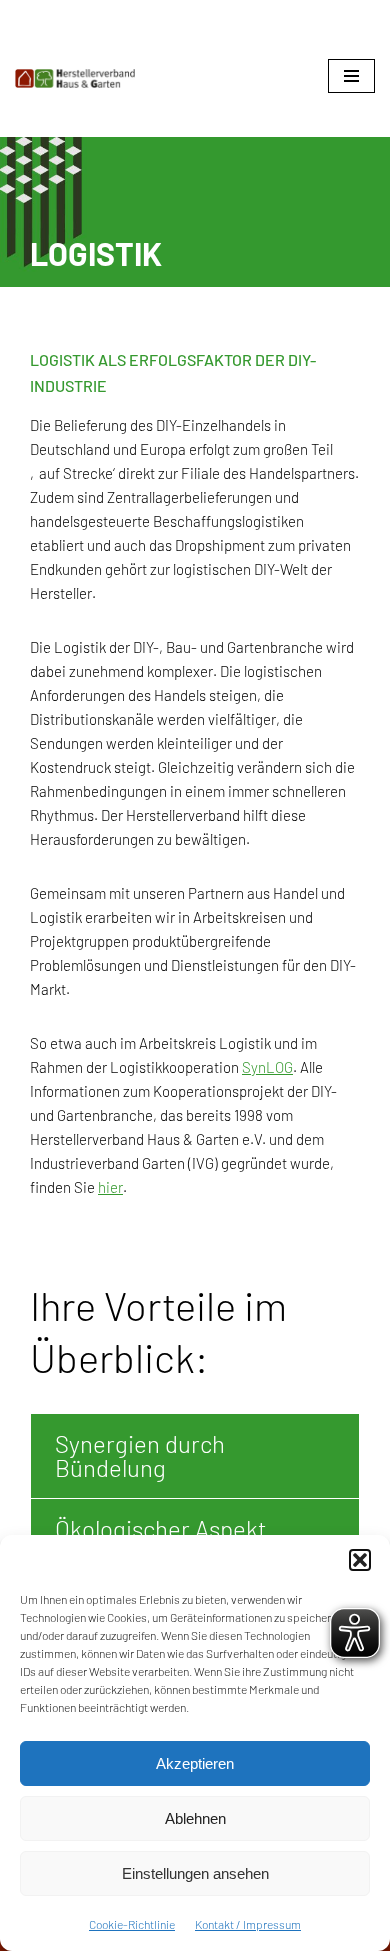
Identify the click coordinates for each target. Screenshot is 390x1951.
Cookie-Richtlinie (132, 1924)
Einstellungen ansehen (195, 1873)
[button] (360, 1560)
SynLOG (267, 1067)
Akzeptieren (195, 1763)
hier (110, 1187)
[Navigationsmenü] (351, 76)
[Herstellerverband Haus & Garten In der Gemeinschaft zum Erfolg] (75, 78)
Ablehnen (195, 1818)
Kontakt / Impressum (248, 1924)
